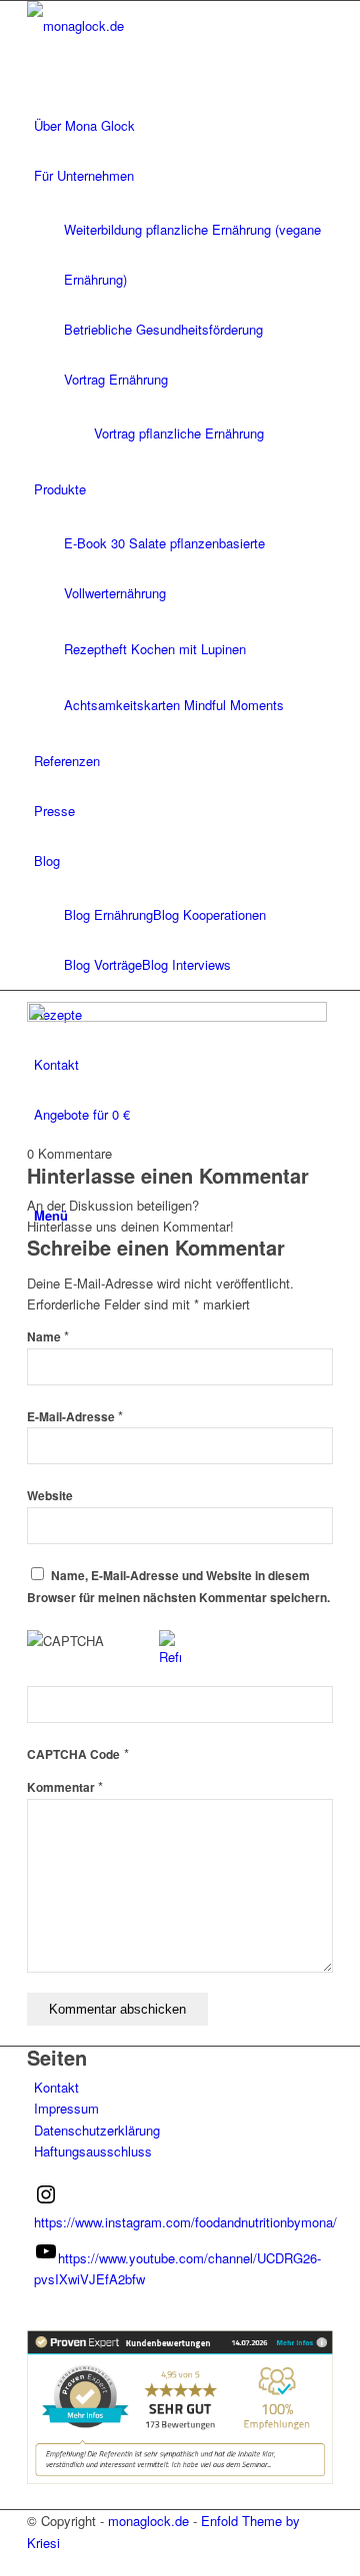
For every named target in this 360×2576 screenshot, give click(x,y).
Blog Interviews (186, 964)
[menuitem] (183, 126)
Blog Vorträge (103, 964)
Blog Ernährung (108, 914)
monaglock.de (148, 2521)
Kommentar (65, 1787)
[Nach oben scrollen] (5, 2564)
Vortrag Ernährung (116, 379)
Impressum (66, 2108)
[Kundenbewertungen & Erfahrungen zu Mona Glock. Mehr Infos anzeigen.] (180, 2479)
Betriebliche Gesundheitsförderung (163, 329)
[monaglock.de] (177, 25)
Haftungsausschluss (93, 2151)
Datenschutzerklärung (97, 2130)
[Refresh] (170, 1657)
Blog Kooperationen (209, 914)
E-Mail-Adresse (75, 1417)
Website (50, 1496)
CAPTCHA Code (73, 1754)
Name (48, 1337)
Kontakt (56, 2087)
